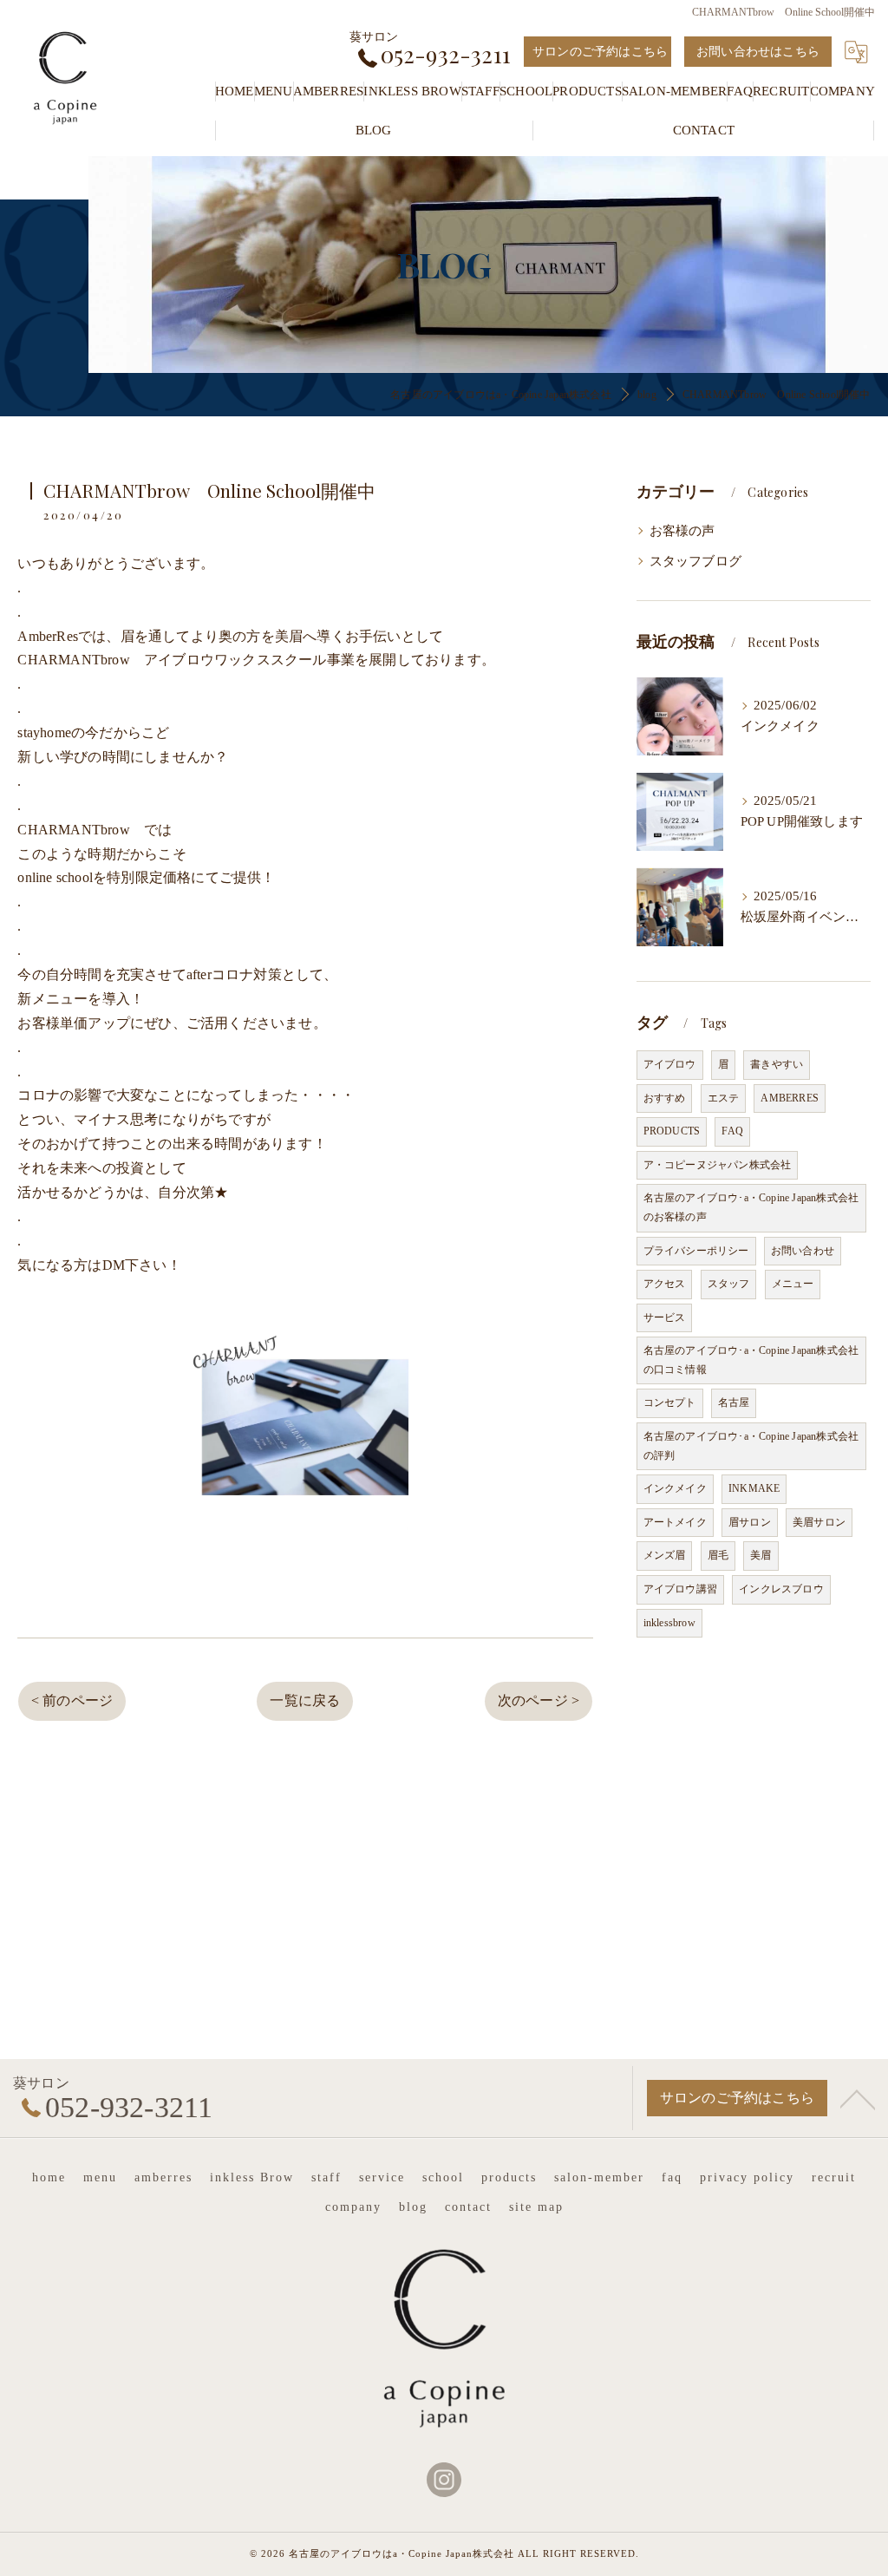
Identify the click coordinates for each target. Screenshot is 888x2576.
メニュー (793, 1284)
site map (536, 2207)
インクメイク (675, 1488)
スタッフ (729, 1284)
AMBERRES (790, 1098)
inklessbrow (669, 1623)
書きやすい (777, 1064)
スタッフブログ (695, 561)
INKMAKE (754, 1488)
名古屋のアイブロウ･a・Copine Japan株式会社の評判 (751, 1446)
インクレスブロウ (781, 1589)
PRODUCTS (672, 1131)
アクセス (665, 1284)
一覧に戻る (305, 1700)
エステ (724, 1098)
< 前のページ (72, 1700)
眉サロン (750, 1522)
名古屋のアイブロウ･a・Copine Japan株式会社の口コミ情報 (751, 1360)
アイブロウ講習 (680, 1589)
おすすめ (665, 1098)
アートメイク (675, 1522)
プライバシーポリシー (696, 1251)
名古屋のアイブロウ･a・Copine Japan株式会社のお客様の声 (751, 1207)
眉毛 (718, 1555)
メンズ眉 (665, 1555)
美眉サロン (819, 1522)
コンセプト (670, 1402)
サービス (665, 1317)
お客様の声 (682, 531)
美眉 (761, 1555)
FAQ (732, 1131)
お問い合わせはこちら (758, 52)
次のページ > (539, 1700)
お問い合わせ (803, 1251)
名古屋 (734, 1402)
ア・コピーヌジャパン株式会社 (718, 1165)
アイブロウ (670, 1064)
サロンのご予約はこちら (600, 52)
